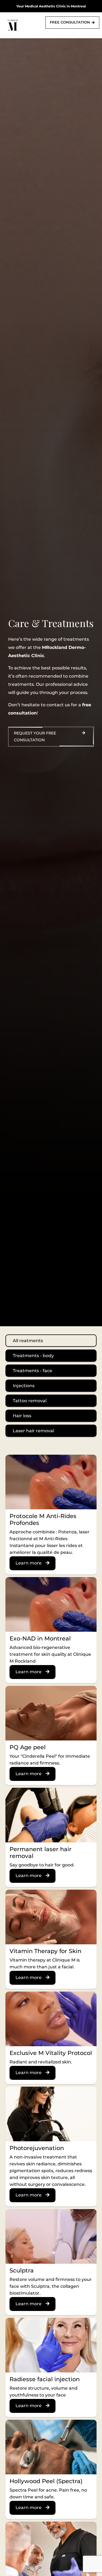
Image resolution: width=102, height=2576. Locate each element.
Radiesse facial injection (45, 2379)
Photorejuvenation (37, 2148)
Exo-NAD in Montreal (40, 1638)
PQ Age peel (28, 1747)
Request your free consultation (35, 736)
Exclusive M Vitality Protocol (51, 2053)
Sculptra (22, 2270)
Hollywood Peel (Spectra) (46, 2481)
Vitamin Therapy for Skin (45, 1951)
